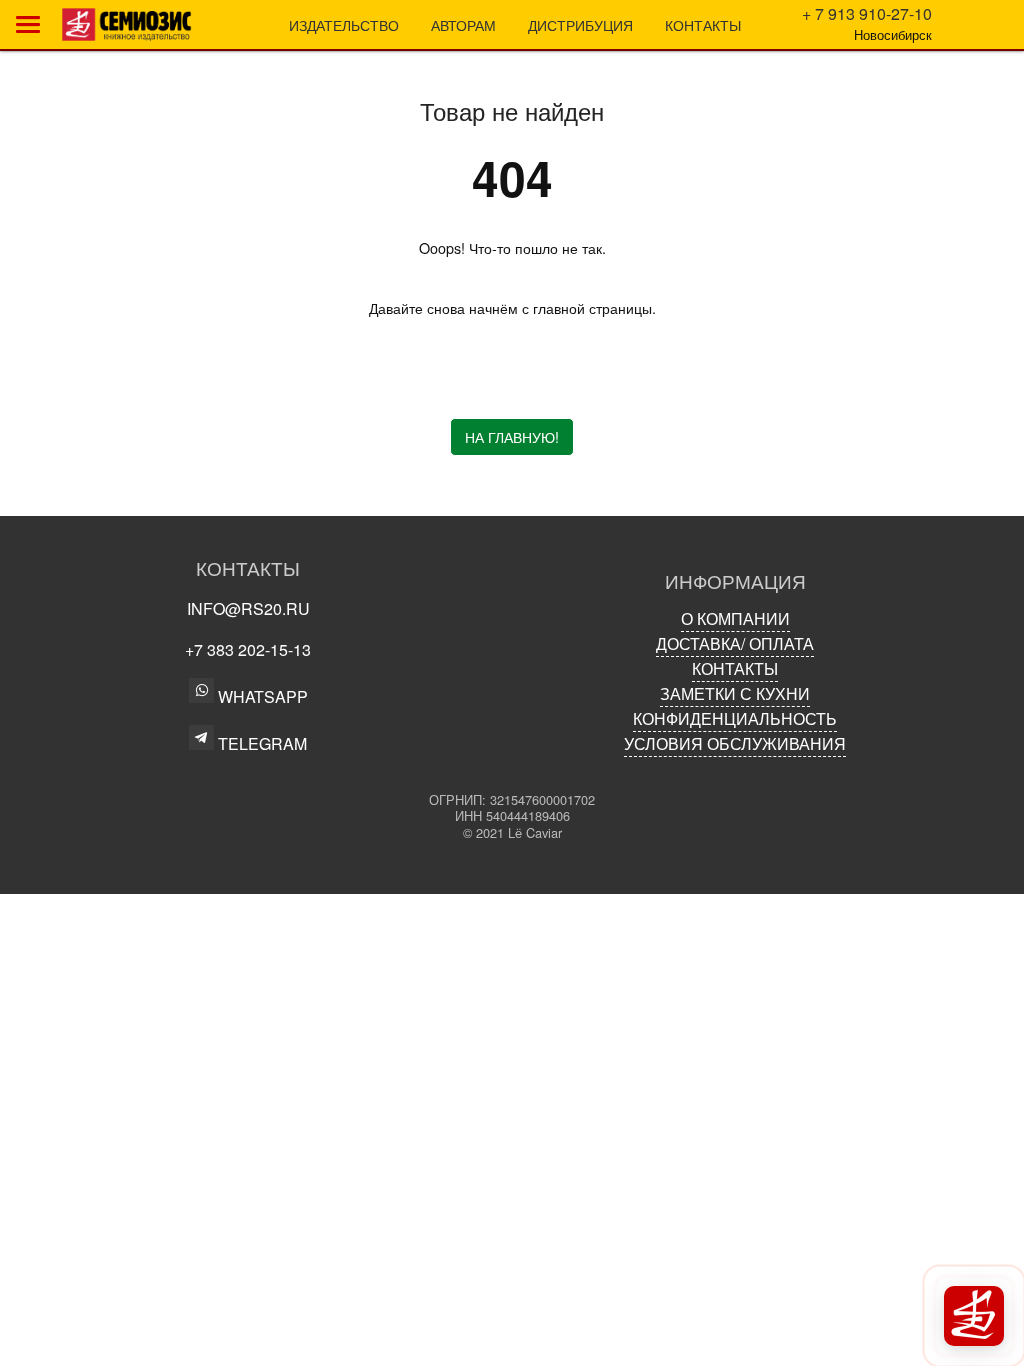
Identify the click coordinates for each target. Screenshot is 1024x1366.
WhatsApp (261, 696)
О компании (735, 618)
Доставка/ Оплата (735, 643)
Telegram (260, 742)
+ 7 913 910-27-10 (867, 13)
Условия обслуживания (735, 743)
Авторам (463, 24)
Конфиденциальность (735, 718)
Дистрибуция (580, 24)
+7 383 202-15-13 (248, 649)
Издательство (344, 24)
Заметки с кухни (735, 693)
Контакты (703, 24)
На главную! (512, 436)
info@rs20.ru (248, 608)
